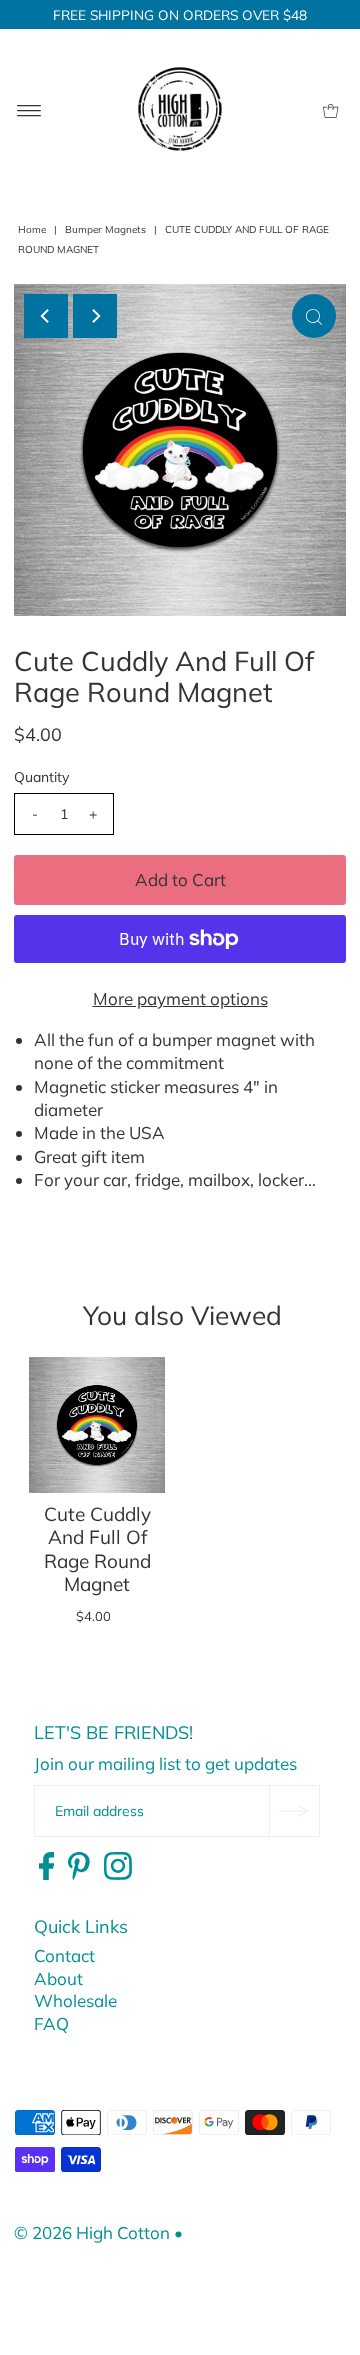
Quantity (41, 777)
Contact (64, 1955)
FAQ (51, 2023)
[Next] (95, 316)
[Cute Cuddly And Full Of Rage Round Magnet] (97, 1425)
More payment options (180, 998)
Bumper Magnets (105, 229)
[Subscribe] (294, 1811)
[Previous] (46, 316)
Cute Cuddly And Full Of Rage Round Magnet (97, 1549)
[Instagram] (118, 1867)
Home (32, 229)
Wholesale (75, 2000)
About (58, 1978)
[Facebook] (46, 1867)
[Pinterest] (79, 1867)
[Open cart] (330, 109)
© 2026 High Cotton (92, 2232)
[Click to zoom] (314, 316)
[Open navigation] (29, 109)
